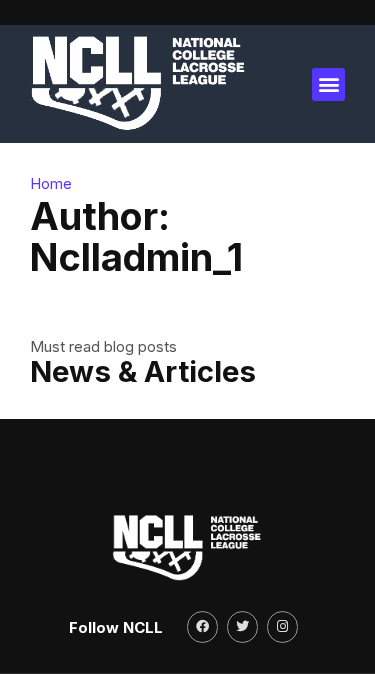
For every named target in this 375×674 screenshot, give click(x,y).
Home (51, 183)
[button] (328, 84)
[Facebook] (202, 626)
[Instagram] (282, 626)
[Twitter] (242, 626)
